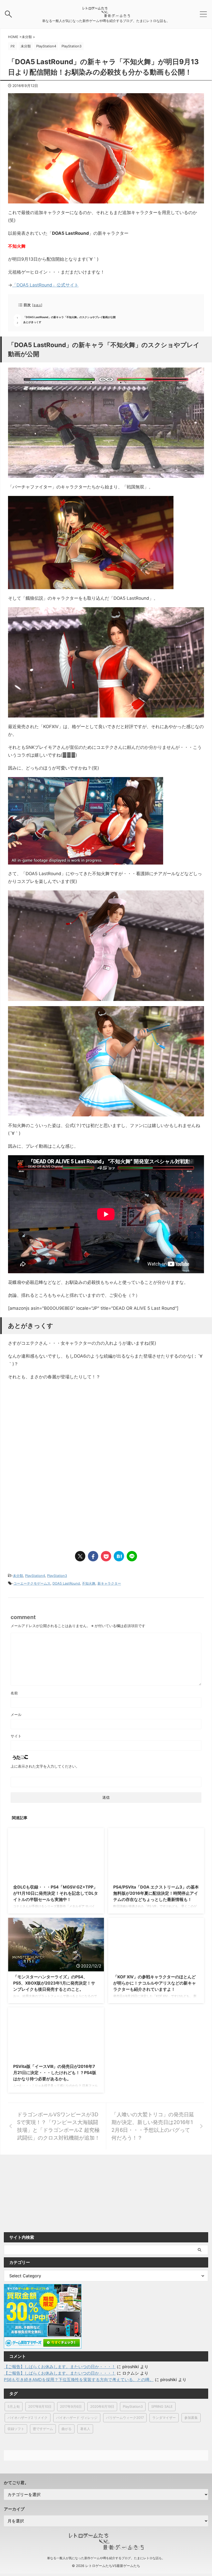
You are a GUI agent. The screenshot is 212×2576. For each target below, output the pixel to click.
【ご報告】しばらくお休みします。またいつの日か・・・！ (60, 2367)
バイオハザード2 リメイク (28, 2418)
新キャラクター (109, 1583)
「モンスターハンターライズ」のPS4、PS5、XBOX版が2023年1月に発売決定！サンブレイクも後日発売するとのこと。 (54, 1983)
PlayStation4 (35, 1576)
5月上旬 (14, 2406)
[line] (132, 1556)
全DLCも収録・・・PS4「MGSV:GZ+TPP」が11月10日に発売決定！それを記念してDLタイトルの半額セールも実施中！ (56, 1893)
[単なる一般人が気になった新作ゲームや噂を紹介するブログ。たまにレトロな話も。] (106, 15)
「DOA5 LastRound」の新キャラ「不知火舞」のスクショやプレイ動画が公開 (69, 317)
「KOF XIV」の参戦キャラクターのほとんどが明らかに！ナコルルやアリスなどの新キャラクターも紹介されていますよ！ (155, 1983)
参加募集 (191, 2418)
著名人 (85, 2429)
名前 (14, 1693)
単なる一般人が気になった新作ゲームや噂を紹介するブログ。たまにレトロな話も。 (106, 2558)
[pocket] (106, 1556)
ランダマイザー (164, 2418)
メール (16, 1714)
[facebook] (93, 1556)
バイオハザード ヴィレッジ (77, 2418)
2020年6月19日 (102, 2406)
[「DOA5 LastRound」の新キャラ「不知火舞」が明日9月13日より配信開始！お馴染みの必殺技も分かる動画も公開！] (119, 1556)
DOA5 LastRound (66, 1583)
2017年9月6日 (71, 2406)
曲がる (67, 2429)
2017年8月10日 (40, 2406)
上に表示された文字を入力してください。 (45, 1766)
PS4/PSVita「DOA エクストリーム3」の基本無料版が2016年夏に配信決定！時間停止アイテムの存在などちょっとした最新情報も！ (156, 1893)
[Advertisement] (51, 1427)
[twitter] (80, 1556)
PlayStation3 (57, 1576)
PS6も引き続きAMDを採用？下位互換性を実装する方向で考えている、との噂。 (79, 2380)
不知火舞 (89, 1583)
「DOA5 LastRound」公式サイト (45, 285)
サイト (16, 1736)
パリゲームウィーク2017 (125, 2418)
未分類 (18, 1576)
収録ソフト (16, 2429)
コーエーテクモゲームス (32, 1583)
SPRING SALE (162, 2406)
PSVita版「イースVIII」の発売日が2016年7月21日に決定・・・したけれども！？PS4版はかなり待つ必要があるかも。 (55, 2073)
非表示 (37, 305)
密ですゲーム (43, 2429)
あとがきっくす (32, 322)
